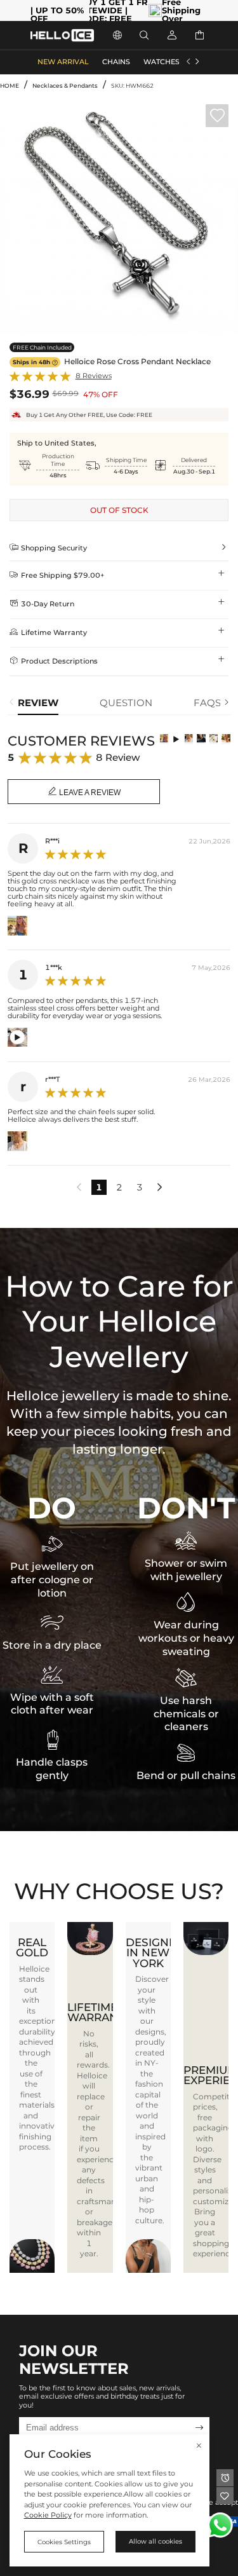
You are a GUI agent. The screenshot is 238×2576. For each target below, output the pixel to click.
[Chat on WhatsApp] (220, 2525)
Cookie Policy (48, 2515)
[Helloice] (62, 35)
